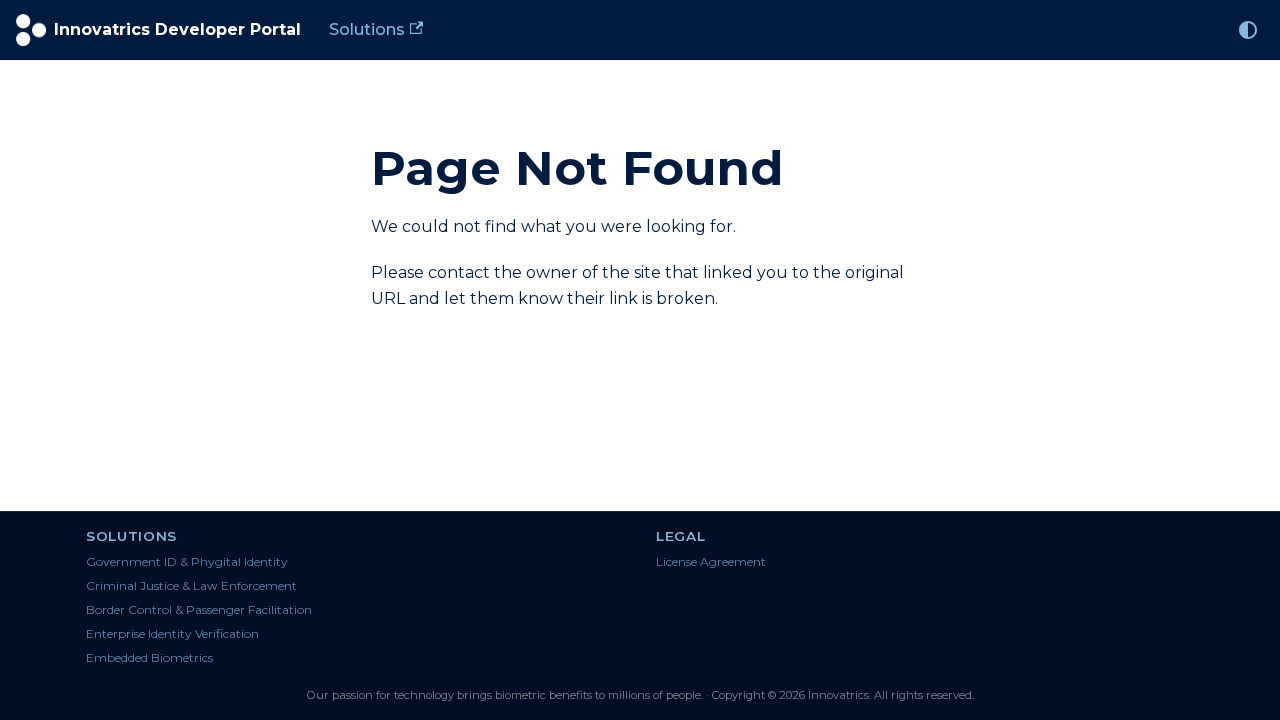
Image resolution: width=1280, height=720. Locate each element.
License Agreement (711, 561)
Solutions (367, 29)
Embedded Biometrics (149, 657)
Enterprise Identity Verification (172, 633)
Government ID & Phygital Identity (187, 561)
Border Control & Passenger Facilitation (199, 609)
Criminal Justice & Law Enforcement (191, 585)
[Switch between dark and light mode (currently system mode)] (1248, 30)
